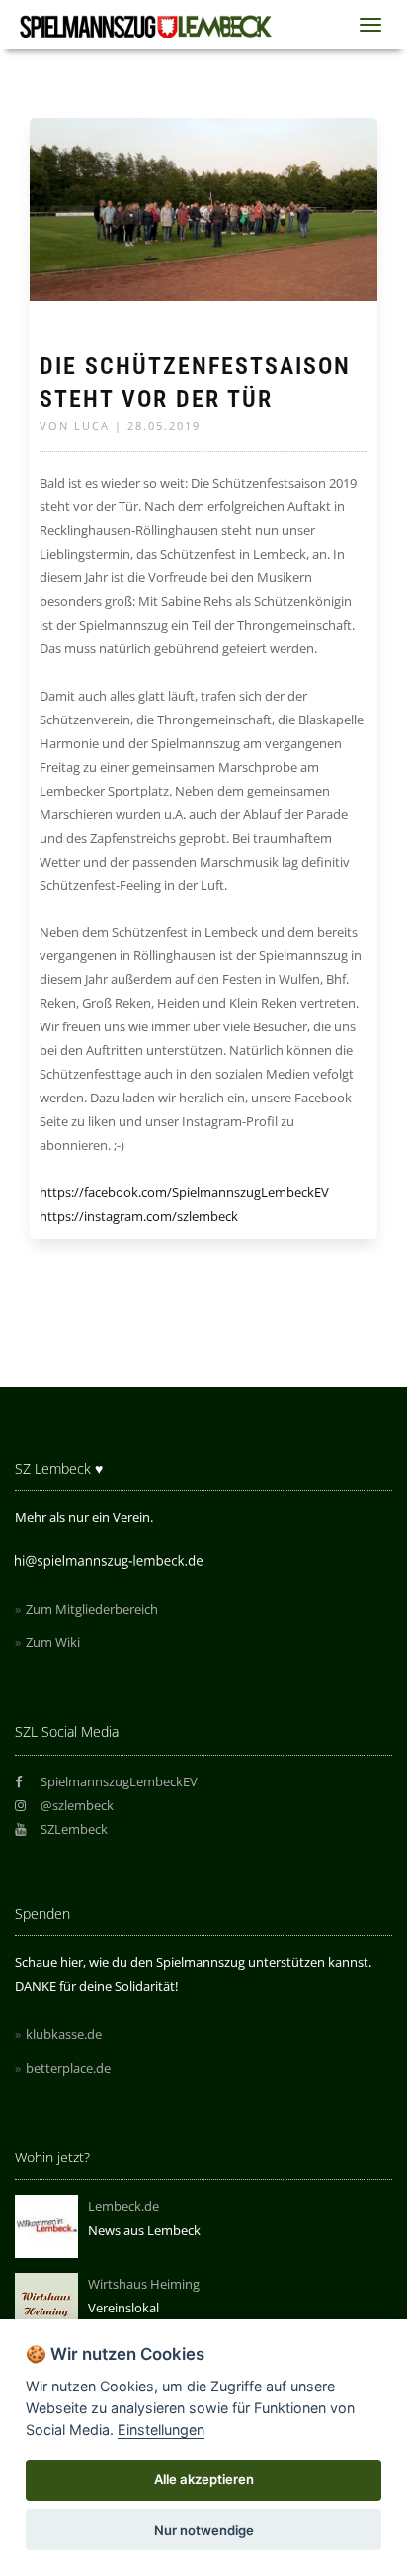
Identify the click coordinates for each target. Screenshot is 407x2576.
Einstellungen (161, 2429)
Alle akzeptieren (204, 2479)
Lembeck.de (123, 2206)
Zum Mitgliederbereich (92, 1609)
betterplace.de (68, 2068)
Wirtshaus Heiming (144, 2284)
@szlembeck (76, 1805)
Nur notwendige (204, 2530)
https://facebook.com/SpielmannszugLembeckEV (184, 1192)
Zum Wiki (53, 1642)
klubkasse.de (64, 2034)
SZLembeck (73, 1829)
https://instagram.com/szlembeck (139, 1216)
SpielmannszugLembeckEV (118, 1781)
